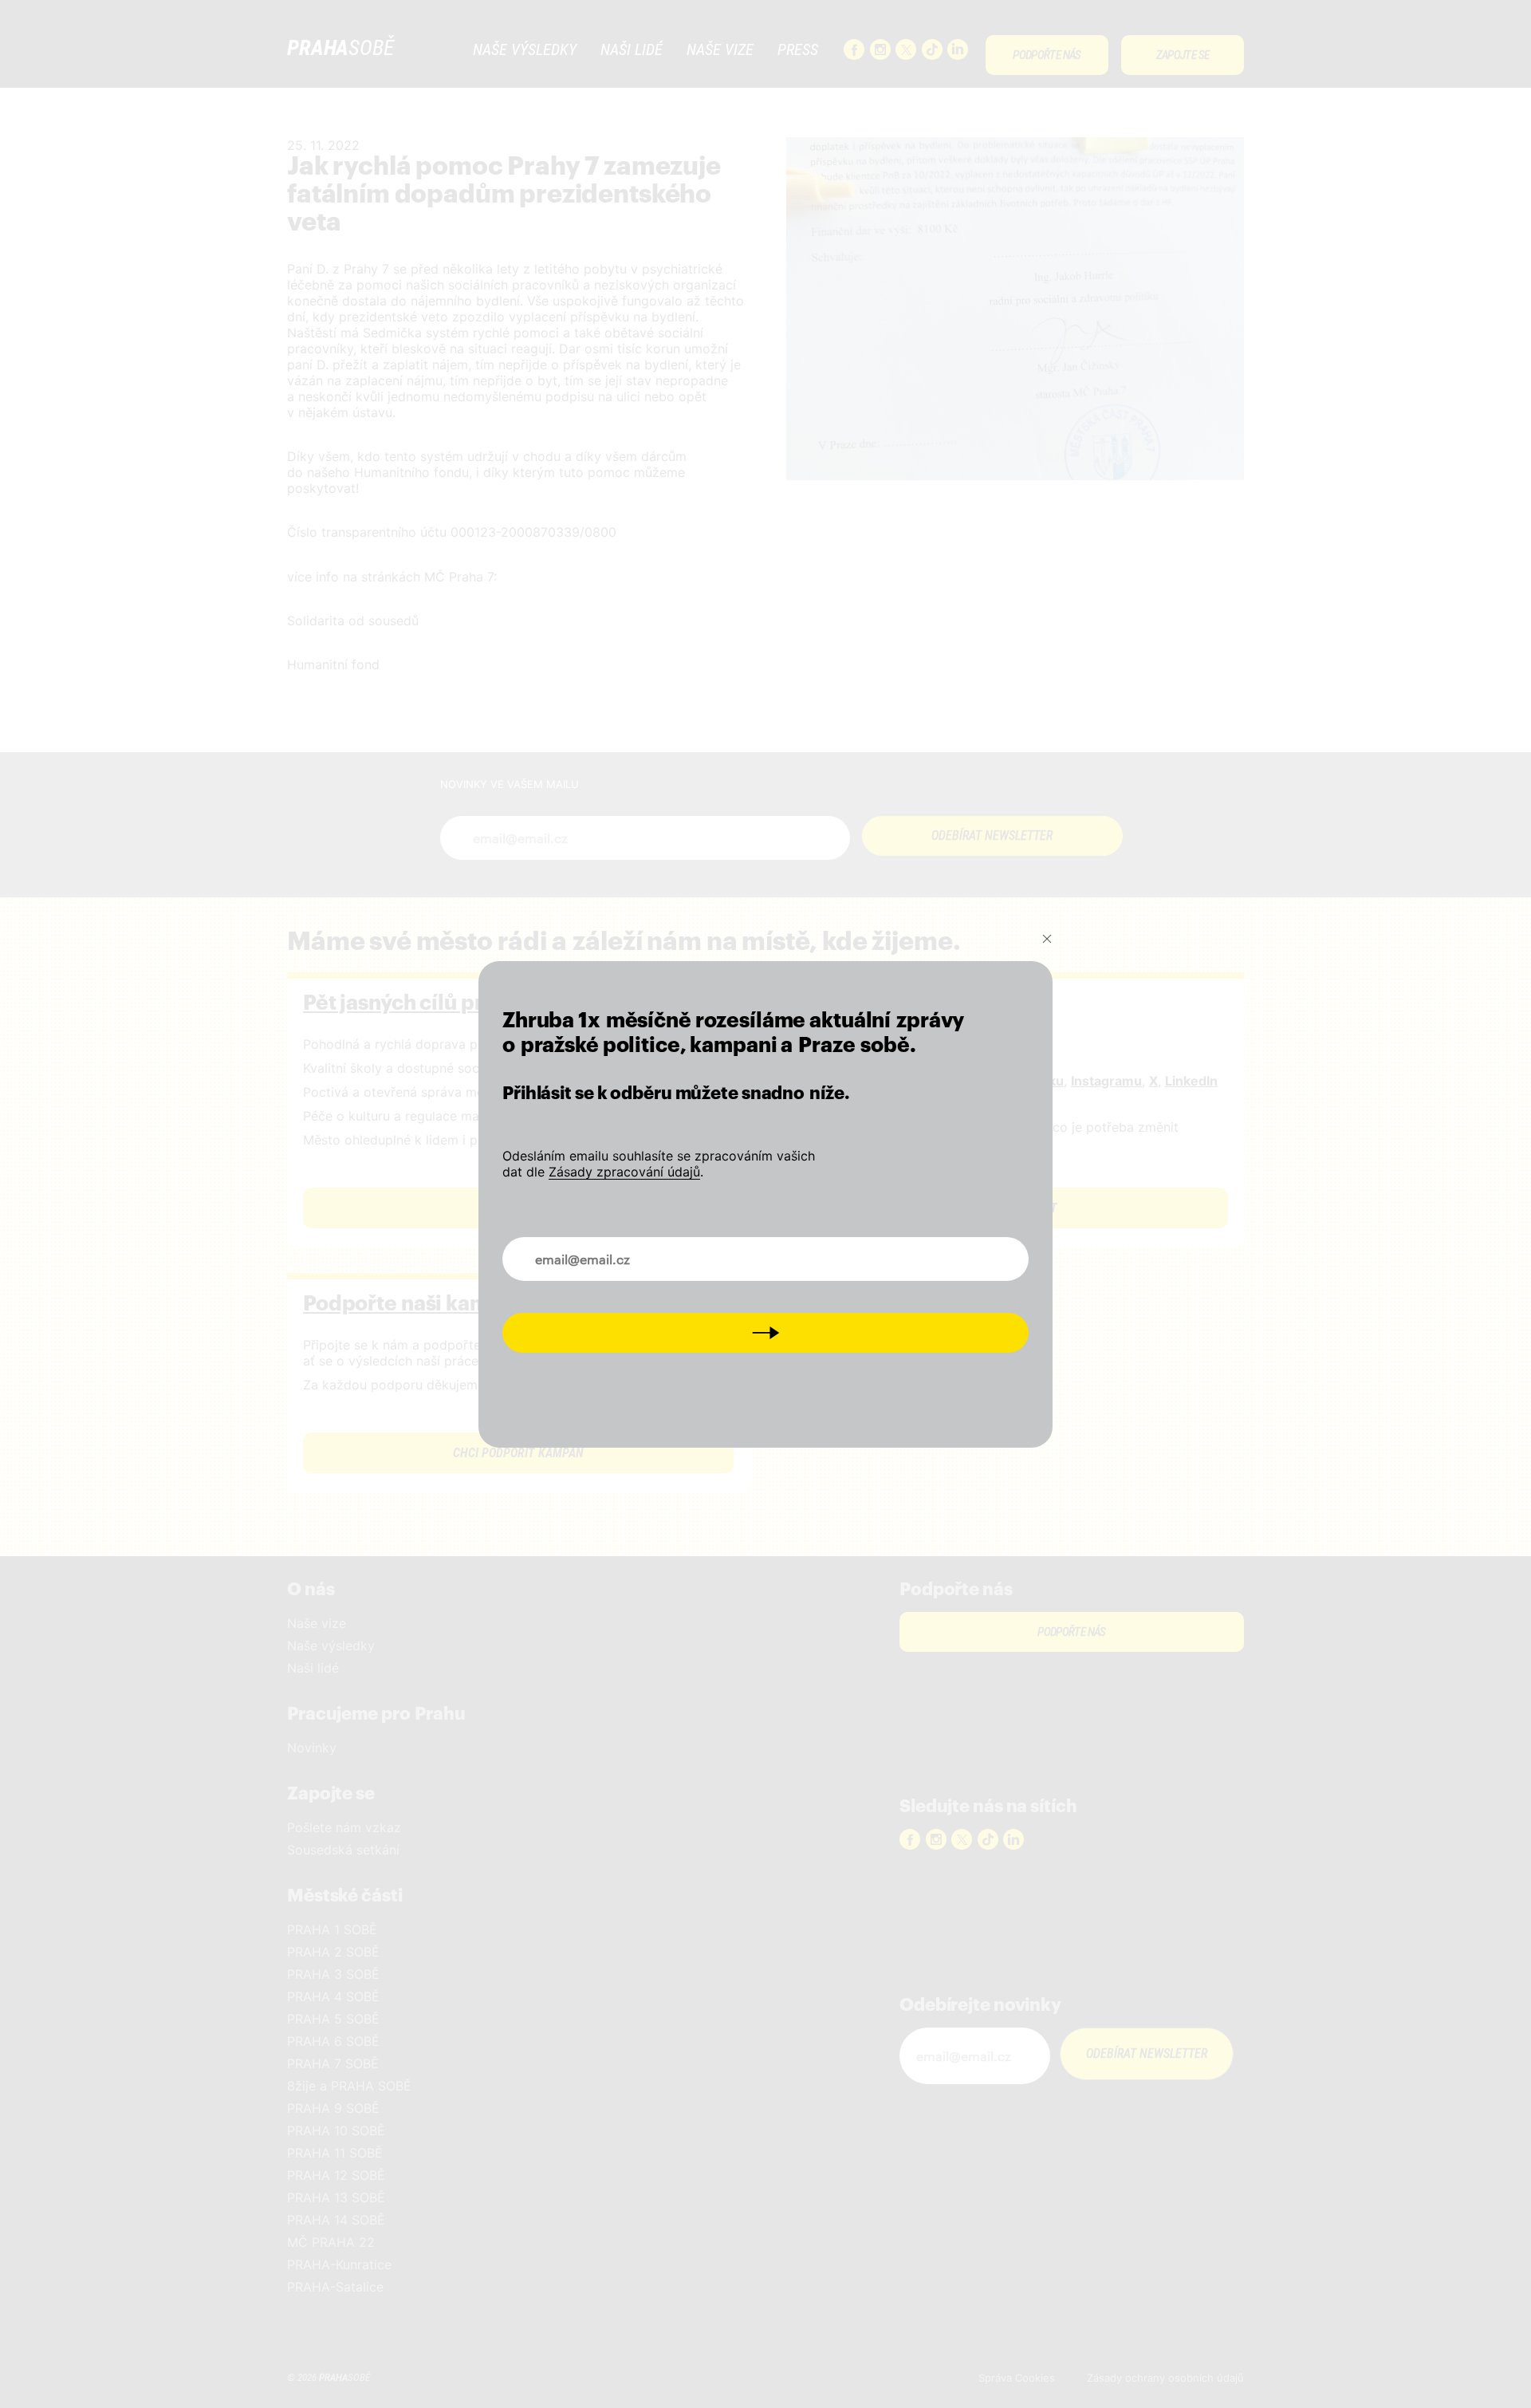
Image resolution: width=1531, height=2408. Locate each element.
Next (766, 1332)
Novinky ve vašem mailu (588, 1250)
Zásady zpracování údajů (624, 1172)
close (1047, 938)
